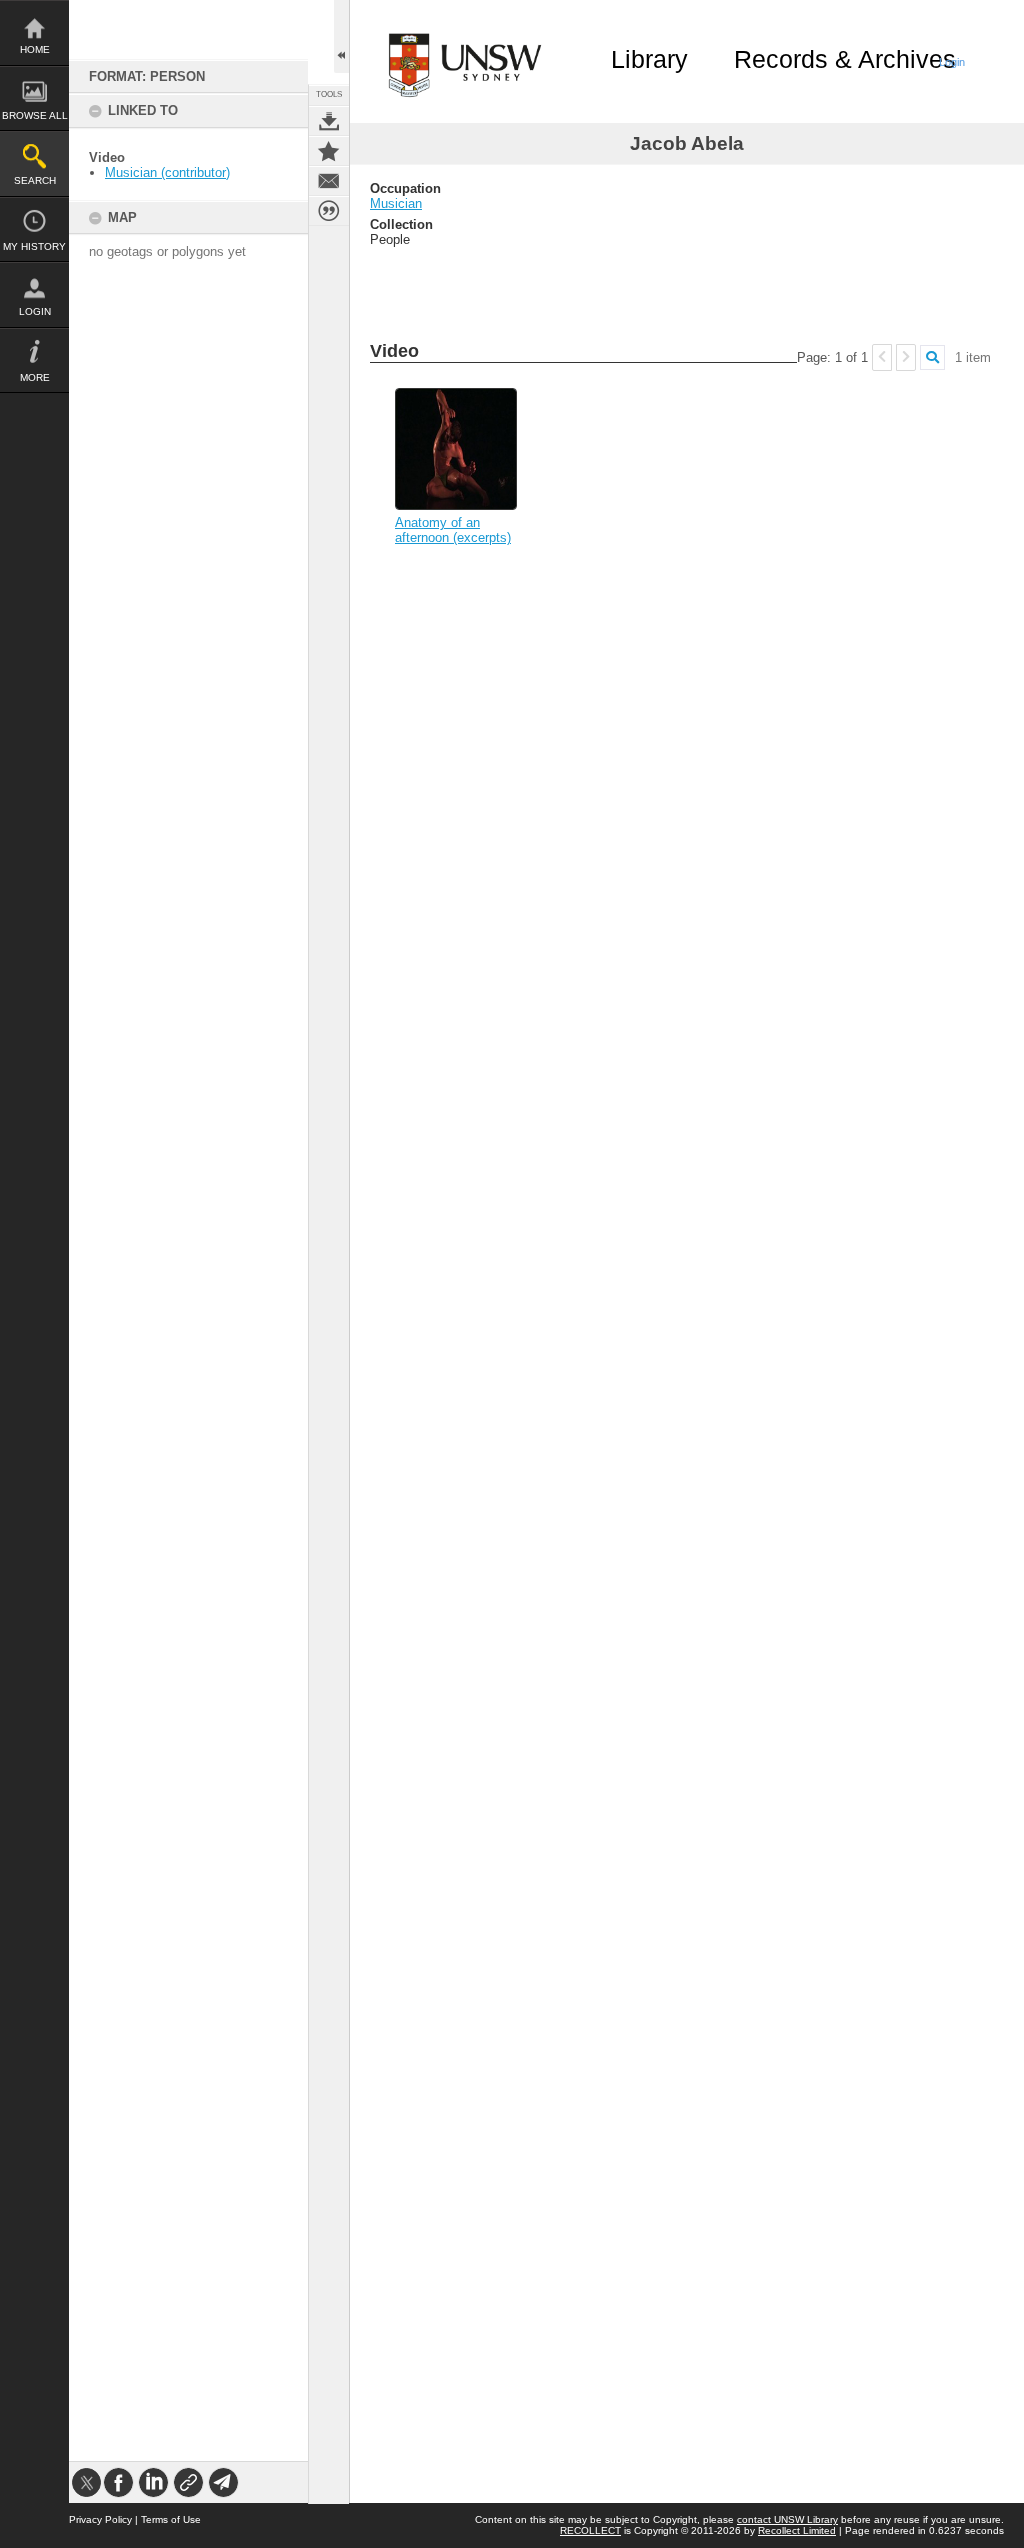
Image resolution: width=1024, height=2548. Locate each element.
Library (649, 59)
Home (35, 49)
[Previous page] (882, 357)
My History (34, 246)
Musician (396, 203)
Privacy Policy (100, 2519)
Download (329, 121)
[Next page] (906, 357)
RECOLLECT (590, 2530)
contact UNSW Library (787, 2519)
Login (35, 311)
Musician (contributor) (167, 172)
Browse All (35, 115)
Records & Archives (845, 59)
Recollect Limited (797, 2530)
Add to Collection (329, 151)
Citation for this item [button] (329, 211)
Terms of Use (171, 2519)
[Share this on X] (86, 2482)
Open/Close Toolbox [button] (341, 36)
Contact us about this (329, 181)
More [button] (35, 377)
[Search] (932, 357)
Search (35, 180)
